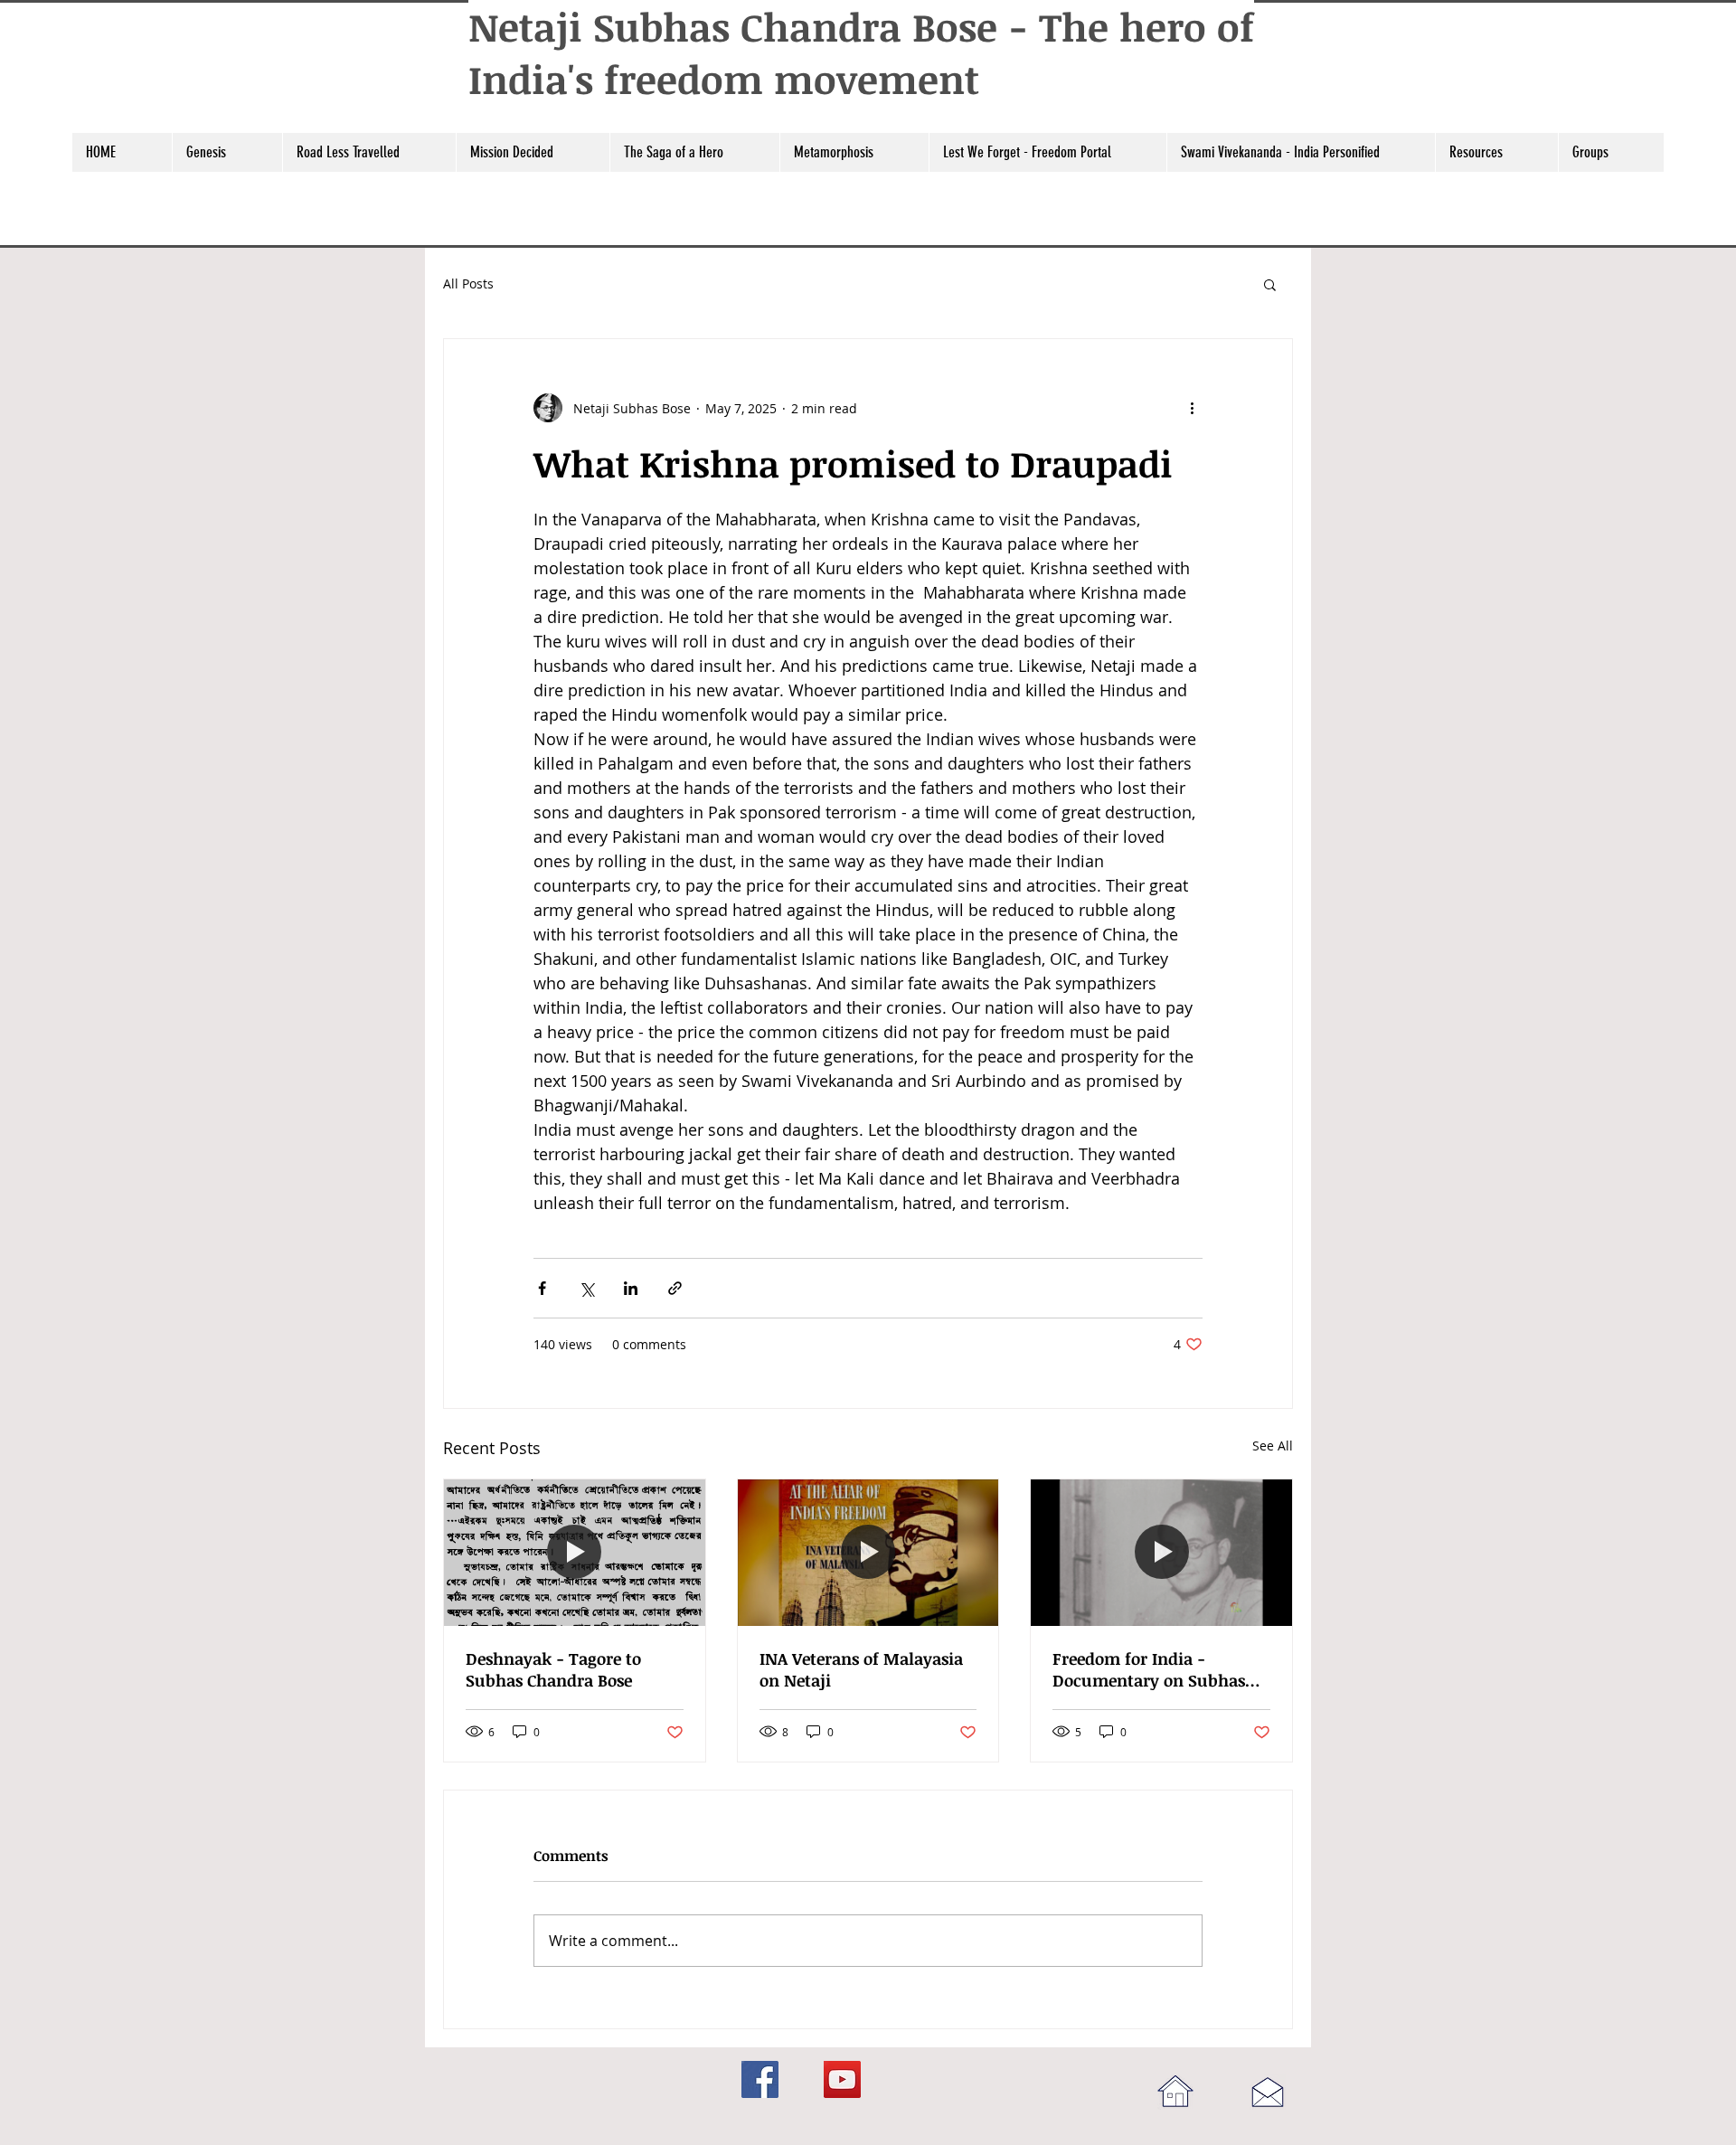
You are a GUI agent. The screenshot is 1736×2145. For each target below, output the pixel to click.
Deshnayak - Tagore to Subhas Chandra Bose (553, 1669)
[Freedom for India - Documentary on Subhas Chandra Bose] (1161, 1553)
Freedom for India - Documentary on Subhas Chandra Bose (1149, 1669)
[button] (227, 152)
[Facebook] (760, 2079)
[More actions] (1192, 408)
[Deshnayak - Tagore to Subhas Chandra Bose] (575, 1553)
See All (1273, 1446)
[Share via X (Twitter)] (586, 1288)
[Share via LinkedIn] (631, 1288)
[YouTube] (842, 2079)
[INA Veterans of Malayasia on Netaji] (868, 1553)
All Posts (468, 283)
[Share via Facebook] (542, 1288)
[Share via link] (675, 1288)
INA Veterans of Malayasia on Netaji (861, 1669)
